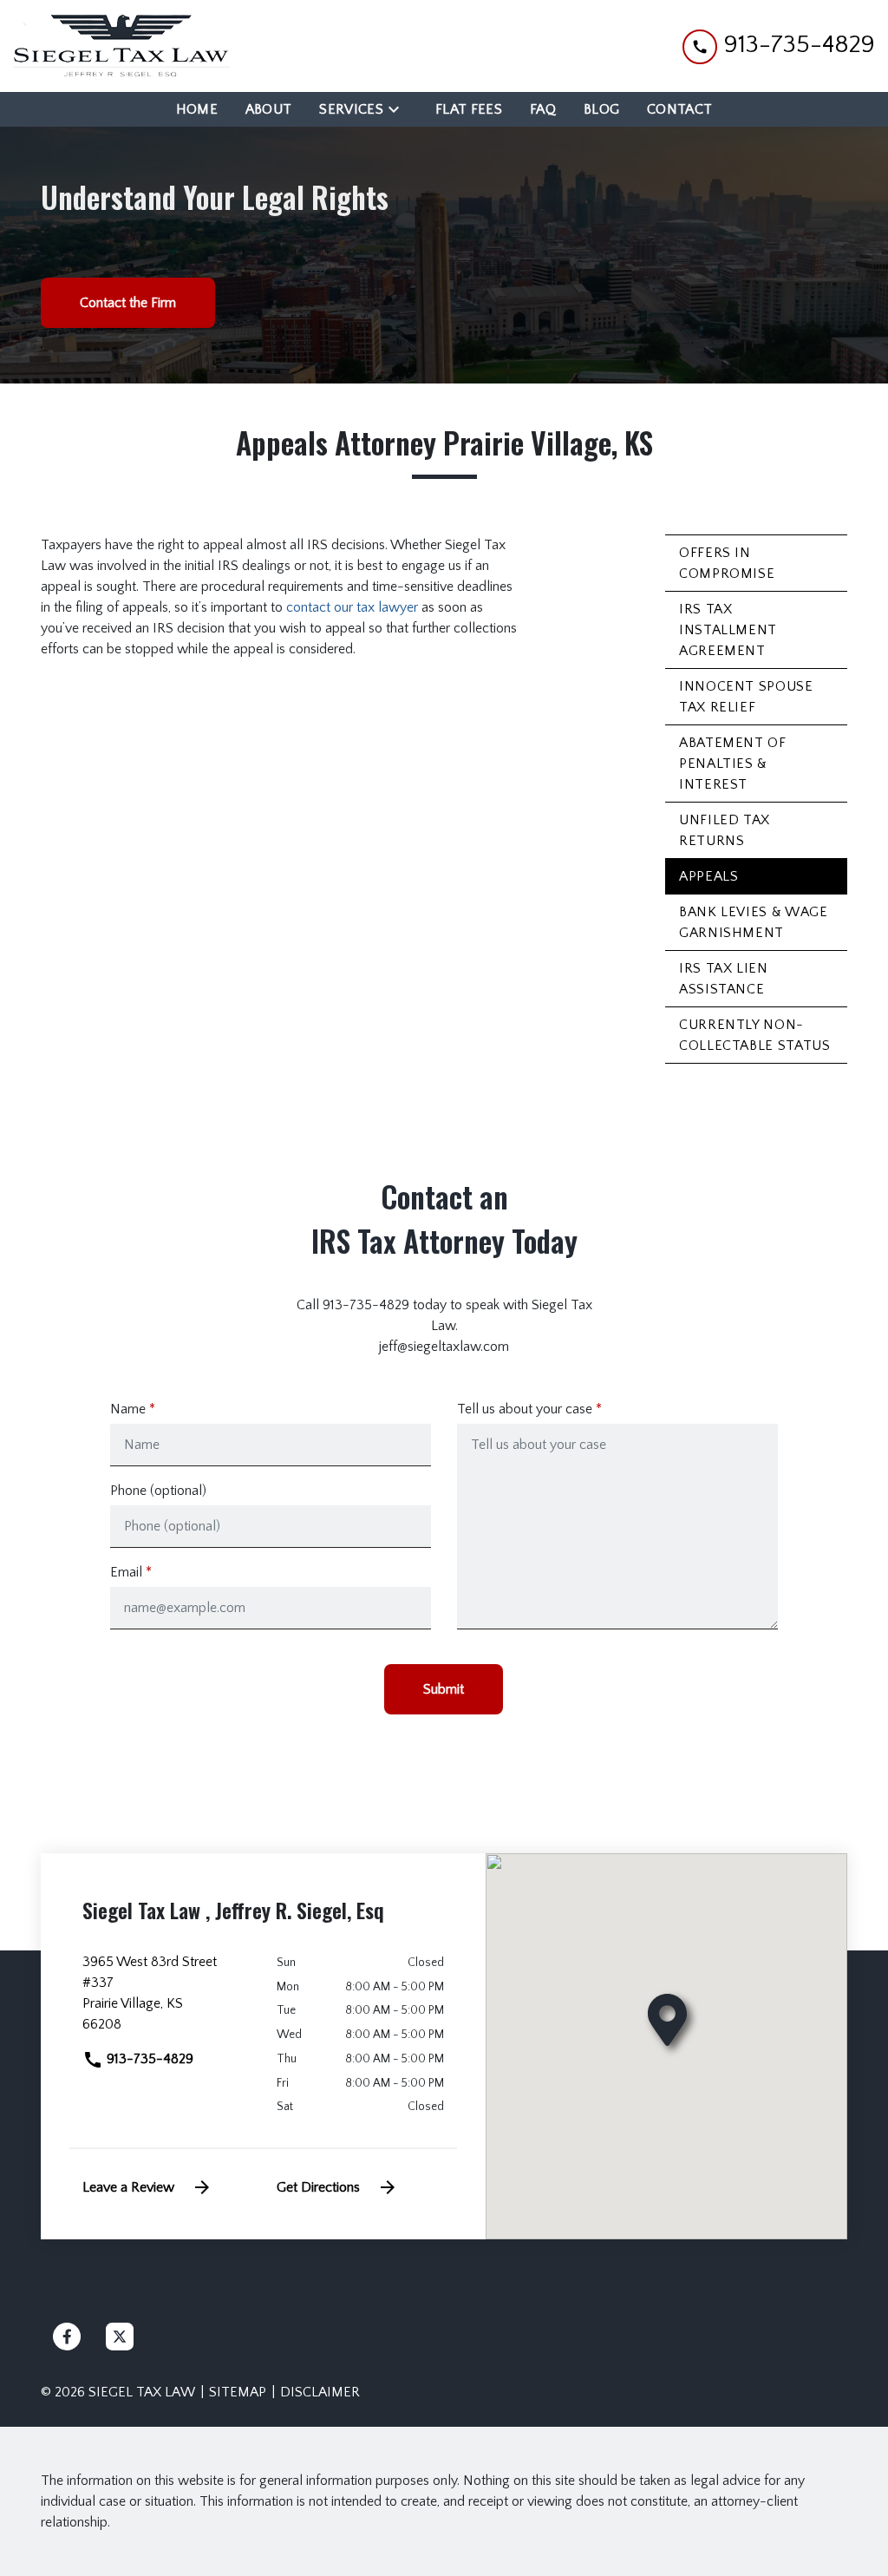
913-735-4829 (148, 2059)
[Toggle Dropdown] (399, 109)
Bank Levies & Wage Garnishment (754, 922)
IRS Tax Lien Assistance (724, 979)
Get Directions (318, 2187)
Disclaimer (320, 2392)
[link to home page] (121, 46)
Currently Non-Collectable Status (755, 1035)
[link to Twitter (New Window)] (120, 2337)
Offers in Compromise (727, 563)
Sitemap (238, 2392)
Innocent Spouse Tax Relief (746, 697)
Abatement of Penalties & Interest (733, 764)
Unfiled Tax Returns (725, 830)
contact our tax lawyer (352, 607)
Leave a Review (128, 2187)
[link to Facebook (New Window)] (67, 2337)
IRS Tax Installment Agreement (728, 630)
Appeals (708, 876)
